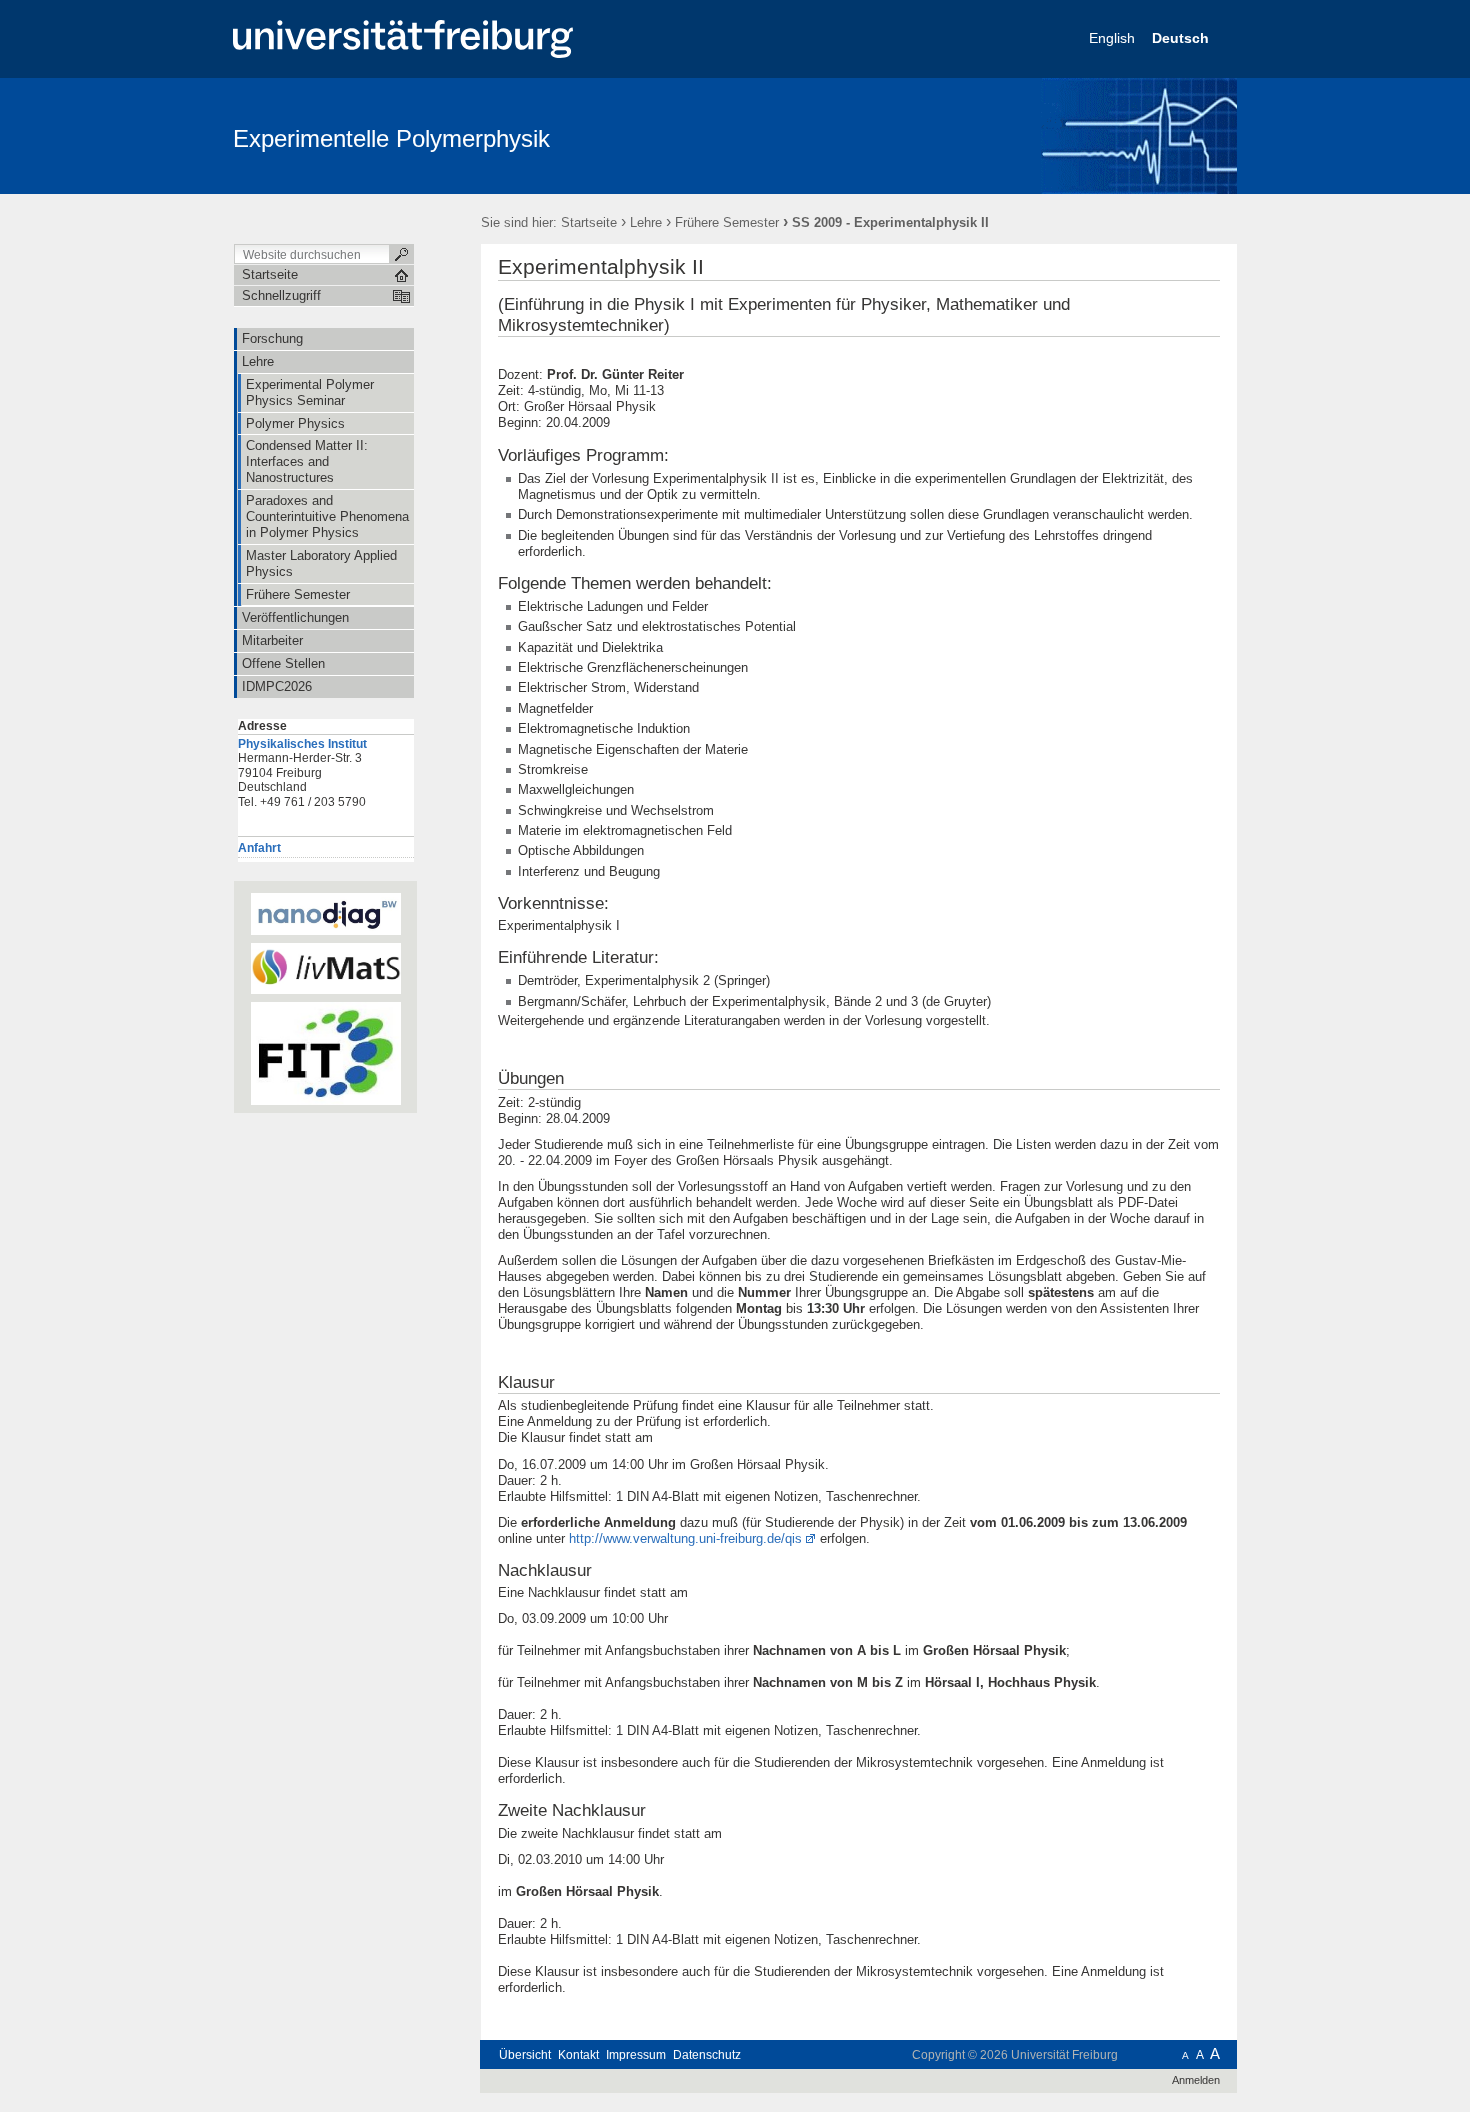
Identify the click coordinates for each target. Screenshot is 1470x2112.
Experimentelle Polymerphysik (391, 138)
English (1114, 38)
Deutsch (1182, 38)
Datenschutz (707, 2055)
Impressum (636, 2055)
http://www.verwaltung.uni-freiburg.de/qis (685, 1538)
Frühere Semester (727, 222)
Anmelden (1196, 2080)
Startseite (589, 222)
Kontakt (578, 2055)
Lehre (646, 222)
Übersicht (525, 2055)
